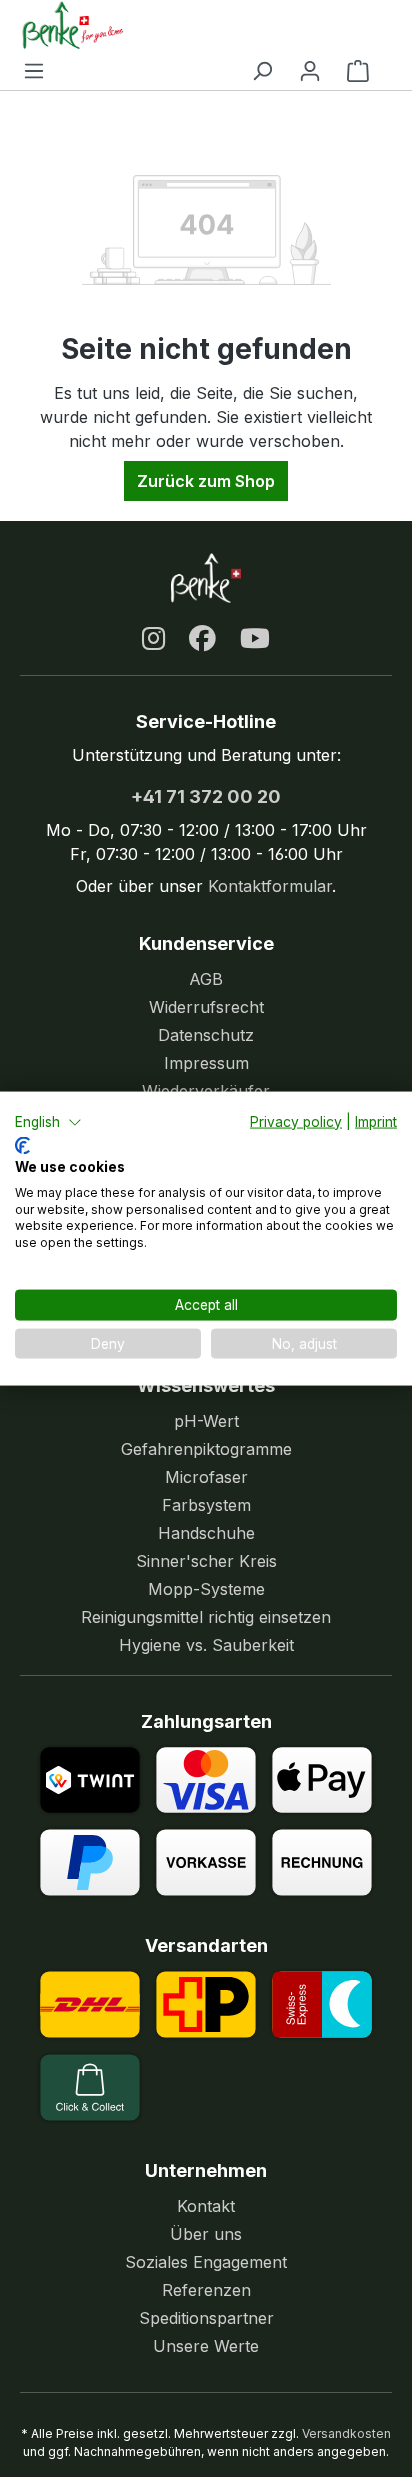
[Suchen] (262, 70)
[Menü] (34, 70)
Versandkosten (346, 2433)
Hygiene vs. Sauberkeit (206, 1645)
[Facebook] (202, 639)
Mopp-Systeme (206, 1589)
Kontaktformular (270, 886)
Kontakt (206, 2206)
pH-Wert (206, 1421)
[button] (48, 1122)
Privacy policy (296, 1121)
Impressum (206, 1063)
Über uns (206, 2234)
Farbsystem (206, 1505)
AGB (206, 979)
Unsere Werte (206, 2346)
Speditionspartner (206, 2318)
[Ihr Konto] (310, 70)
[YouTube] (255, 639)
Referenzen (206, 2290)
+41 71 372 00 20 (206, 796)
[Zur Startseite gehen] (196, 25)
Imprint (376, 1121)
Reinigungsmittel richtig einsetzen (206, 1617)
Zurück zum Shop (206, 481)
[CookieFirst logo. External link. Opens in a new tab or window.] (22, 1146)
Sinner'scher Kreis (206, 1561)
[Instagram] (153, 639)
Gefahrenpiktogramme (206, 1449)
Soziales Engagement (206, 2262)
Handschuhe (206, 1533)
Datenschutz (206, 1035)
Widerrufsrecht (206, 1007)
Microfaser (206, 1477)
